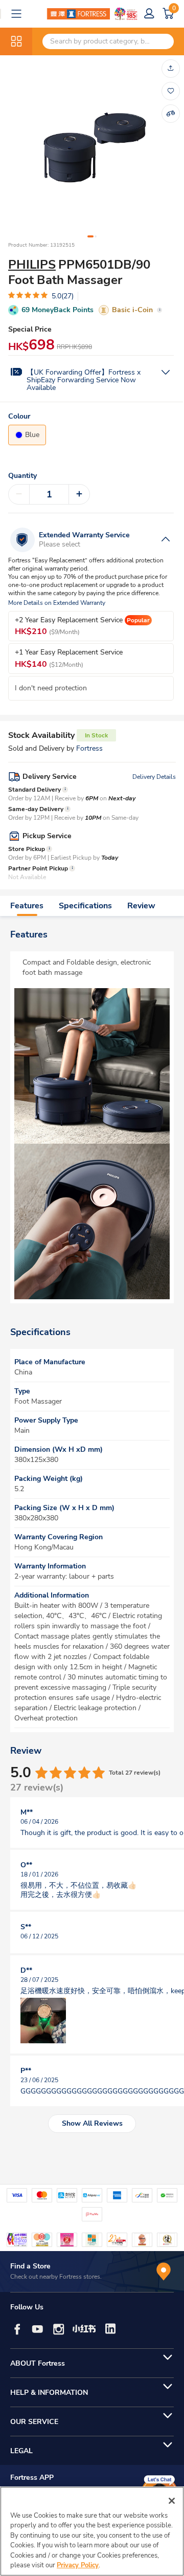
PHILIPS (32, 265)
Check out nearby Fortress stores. (56, 2277)
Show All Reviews (92, 2123)
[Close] (172, 2501)
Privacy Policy (78, 2565)
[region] (92, 2531)
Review (141, 906)
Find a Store (30, 2266)
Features (27, 906)
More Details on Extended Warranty (57, 603)
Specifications (85, 906)
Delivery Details (154, 777)
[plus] (79, 494)
